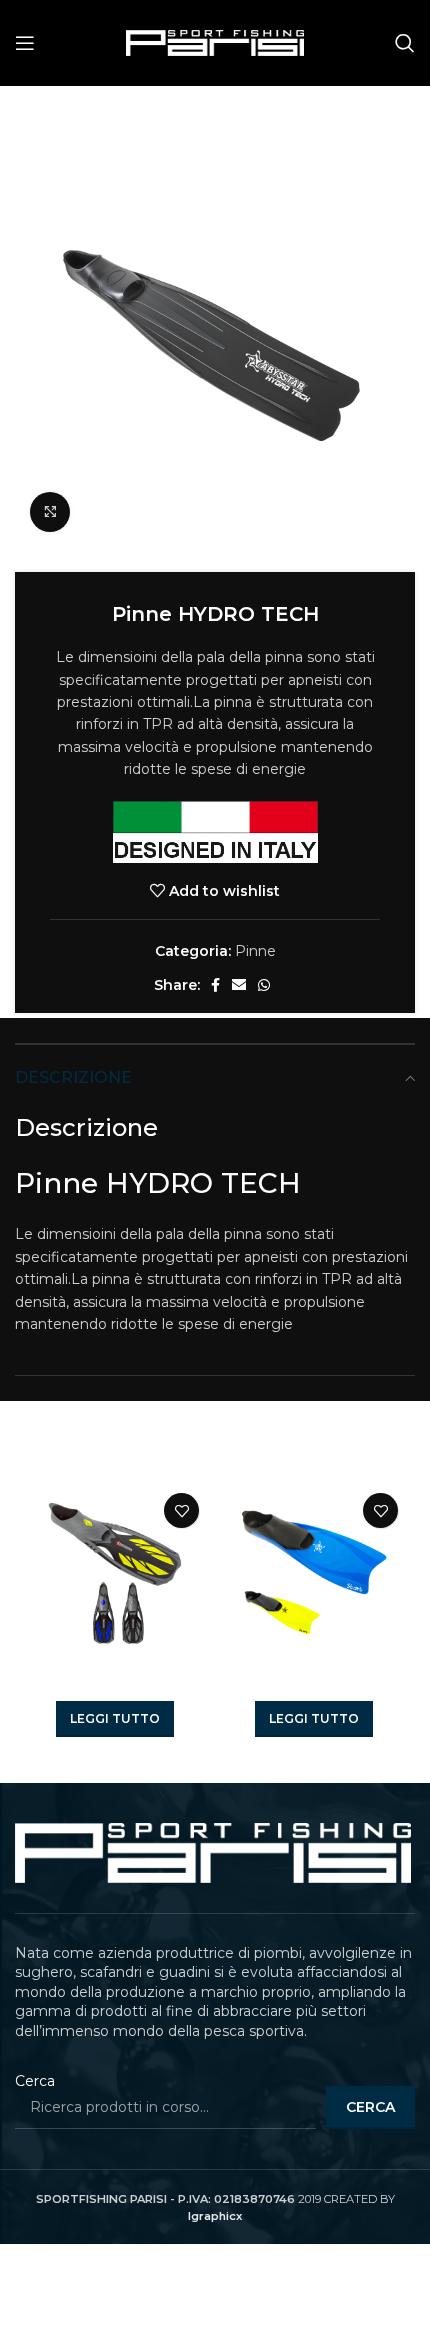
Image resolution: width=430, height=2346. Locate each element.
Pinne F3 (115, 1686)
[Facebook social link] (215, 985)
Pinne (94, 116)
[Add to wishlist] (181, 1510)
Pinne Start (314, 1686)
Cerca (35, 2081)
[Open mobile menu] (25, 43)
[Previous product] (365, 117)
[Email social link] (239, 985)
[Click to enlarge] (50, 512)
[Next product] (405, 117)
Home (37, 116)
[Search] (405, 43)
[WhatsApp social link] (264, 985)
